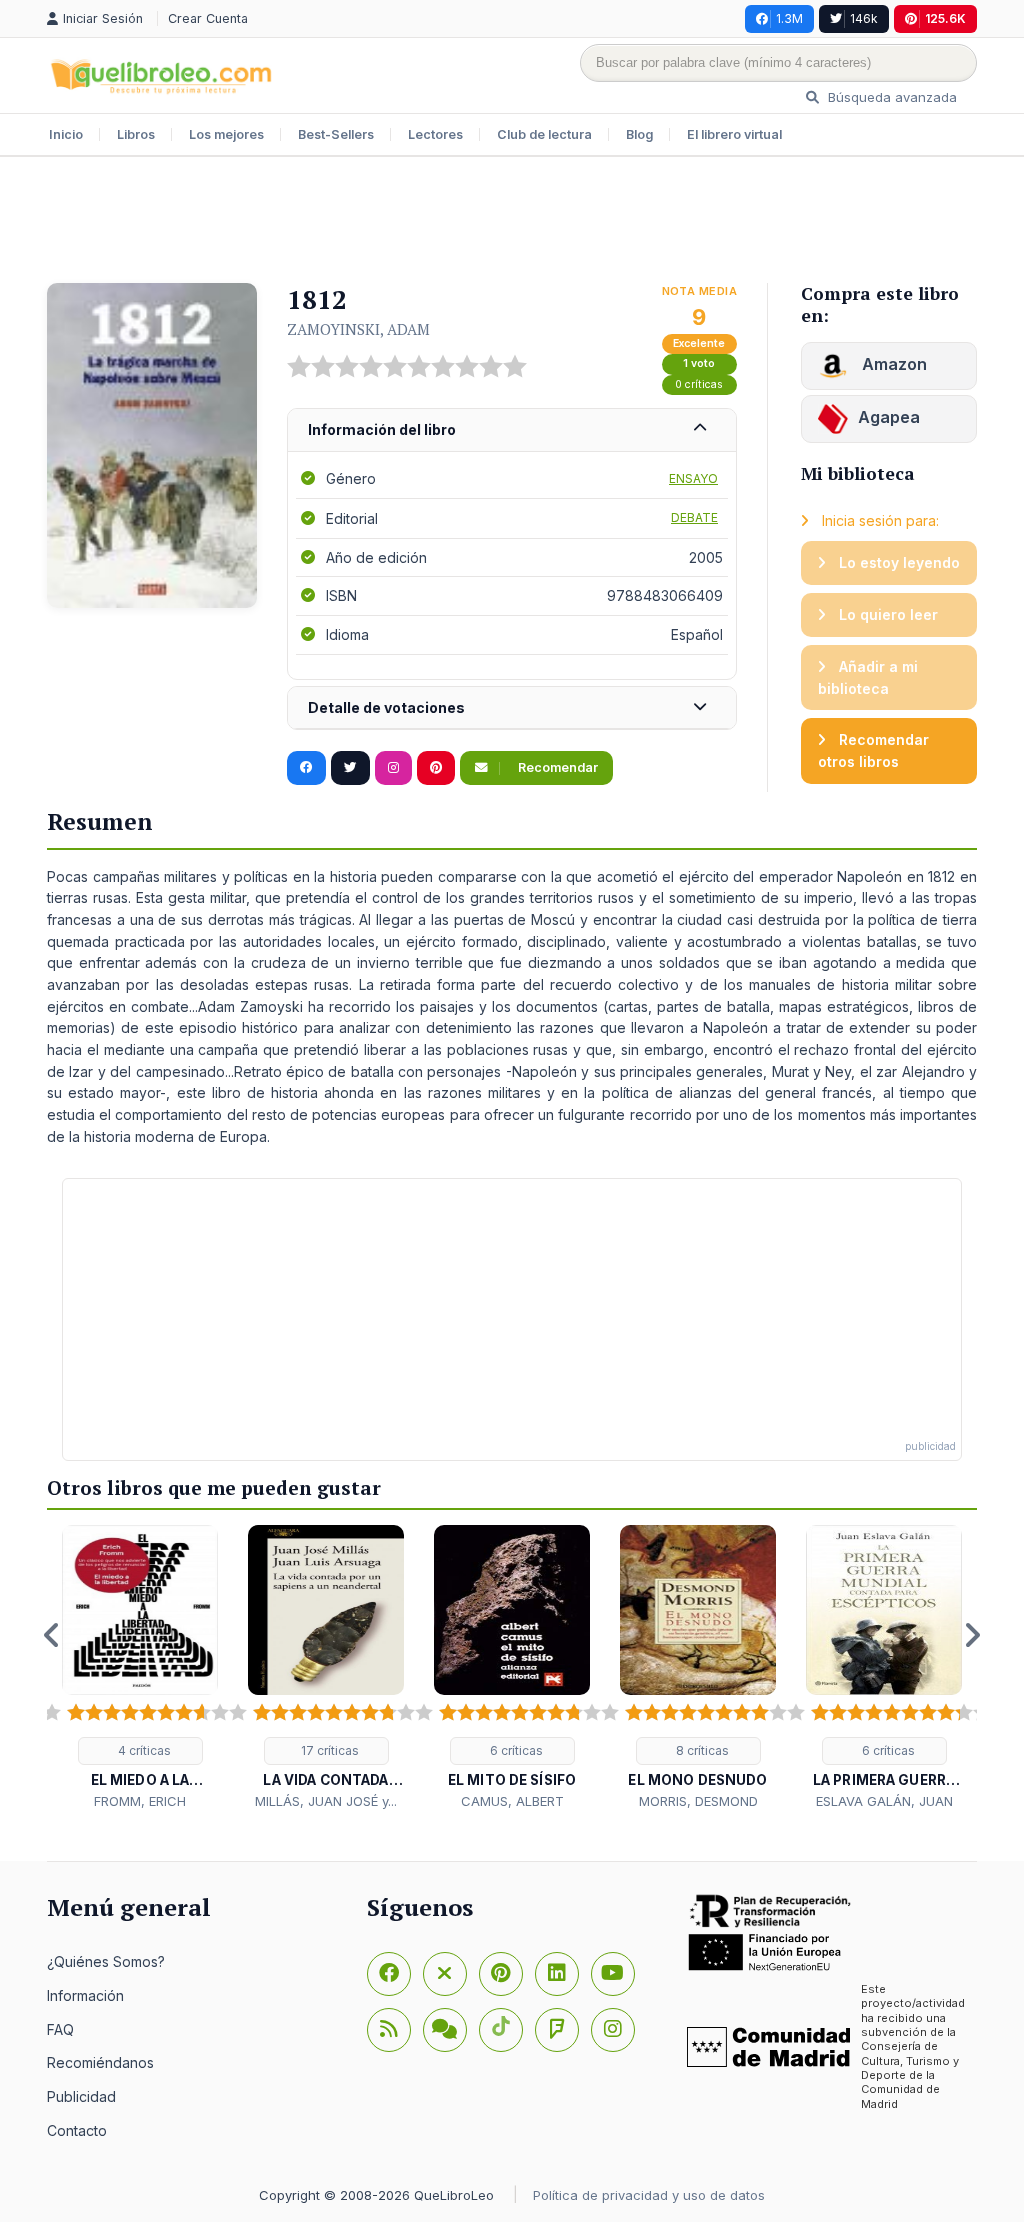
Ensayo (693, 478)
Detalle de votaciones (386, 707)
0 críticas (699, 384)
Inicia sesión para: (878, 520)
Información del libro (382, 429)
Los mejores (226, 134)
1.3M (789, 18)
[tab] (512, 430)
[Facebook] (389, 1974)
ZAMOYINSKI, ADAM (358, 329)
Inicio (66, 134)
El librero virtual (734, 134)
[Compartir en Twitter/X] (350, 768)
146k (864, 18)
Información (85, 1995)
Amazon (892, 364)
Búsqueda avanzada (890, 97)
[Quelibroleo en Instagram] (393, 768)
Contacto (77, 2130)
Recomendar (556, 767)
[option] (140, 1668)
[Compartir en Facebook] (306, 768)
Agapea (889, 417)
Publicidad (81, 2096)
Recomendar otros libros (873, 750)
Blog (639, 134)
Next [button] (972, 1635)
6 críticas (515, 1750)
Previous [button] (52, 1635)
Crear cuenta (208, 18)
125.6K (945, 18)
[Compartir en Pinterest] (436, 768)
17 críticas (328, 1750)
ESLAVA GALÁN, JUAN (884, 1801)
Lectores (435, 134)
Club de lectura (544, 134)
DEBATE (694, 517)
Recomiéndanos (100, 2062)
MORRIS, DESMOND (698, 1801)
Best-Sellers (336, 134)
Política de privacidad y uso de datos (649, 2195)
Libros (136, 134)
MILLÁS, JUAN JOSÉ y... (326, 1801)
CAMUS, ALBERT (512, 1801)
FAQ (60, 2029)
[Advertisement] (512, 222)
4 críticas (143, 1750)
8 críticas (701, 1750)
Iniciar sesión (105, 18)
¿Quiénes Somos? (106, 1961)
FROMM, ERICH (140, 1801)
